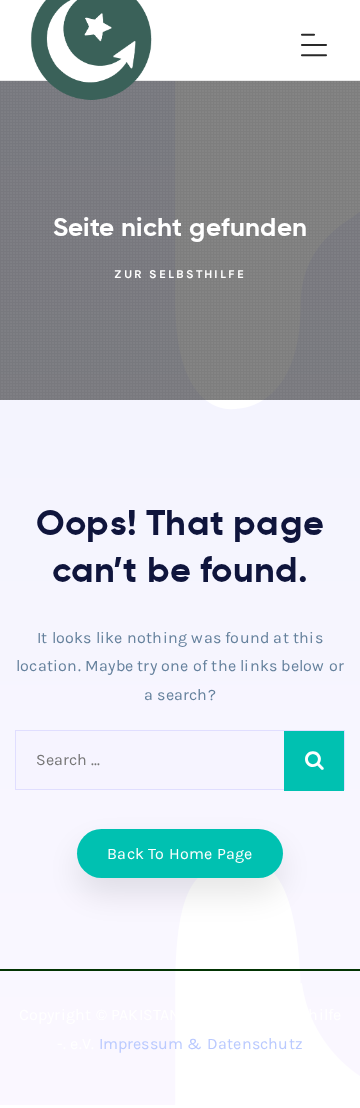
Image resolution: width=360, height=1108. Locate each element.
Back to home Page (179, 853)
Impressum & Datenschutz (201, 1043)
